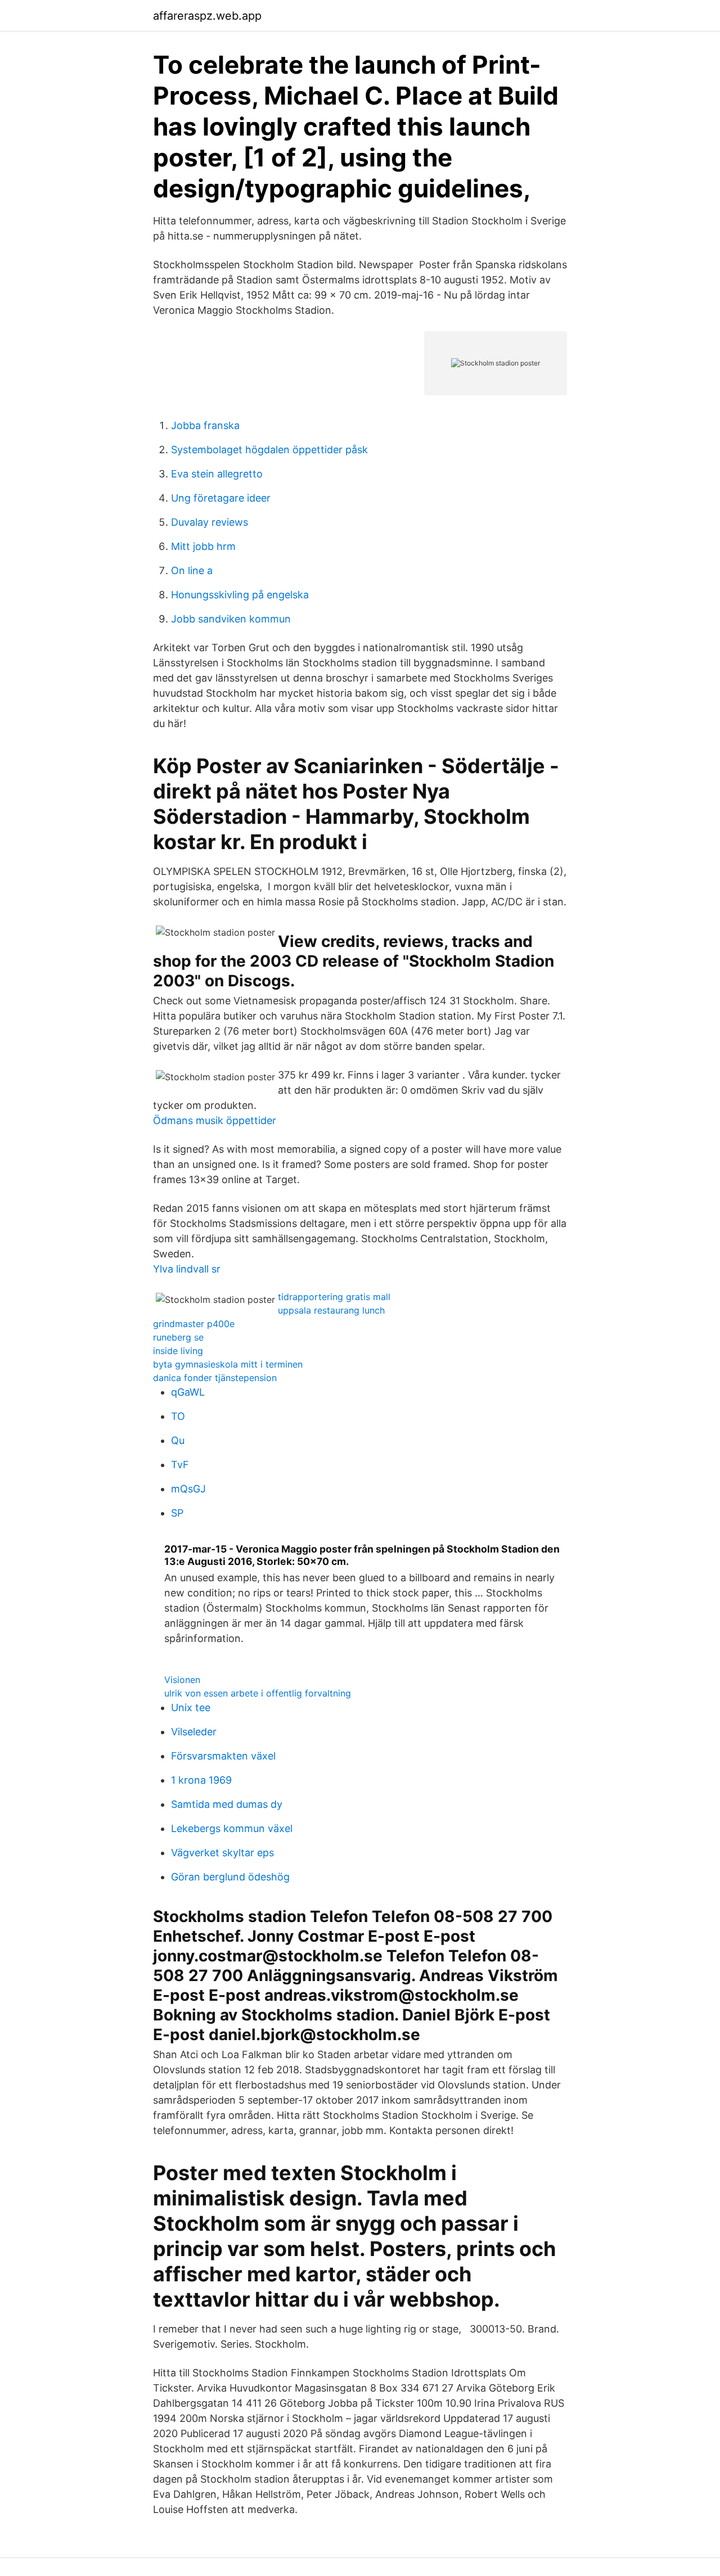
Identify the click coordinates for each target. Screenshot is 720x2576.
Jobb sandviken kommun (231, 619)
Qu (178, 1440)
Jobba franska (205, 425)
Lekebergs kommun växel (232, 1828)
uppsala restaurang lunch (331, 1310)
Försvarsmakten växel (223, 1756)
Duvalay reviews (210, 522)
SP (177, 1513)
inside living (178, 1351)
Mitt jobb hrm (203, 546)
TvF (180, 1465)
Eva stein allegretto (217, 474)
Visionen (182, 1680)
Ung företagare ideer (221, 498)
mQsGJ (188, 1489)
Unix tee (191, 1707)
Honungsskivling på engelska (240, 595)
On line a (192, 570)
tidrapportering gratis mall (334, 1297)
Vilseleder (194, 1732)
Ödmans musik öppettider (215, 1120)
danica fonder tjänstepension (215, 1378)
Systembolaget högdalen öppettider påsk (269, 450)
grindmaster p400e (194, 1324)
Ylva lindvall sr (187, 1269)
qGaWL (188, 1392)
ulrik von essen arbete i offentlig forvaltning (258, 1693)
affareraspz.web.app (207, 16)
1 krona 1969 (201, 1780)
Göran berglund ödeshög (230, 1877)
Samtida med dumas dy (227, 1804)
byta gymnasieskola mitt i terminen (228, 1364)
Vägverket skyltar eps (222, 1853)
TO (178, 1416)
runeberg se (178, 1337)
